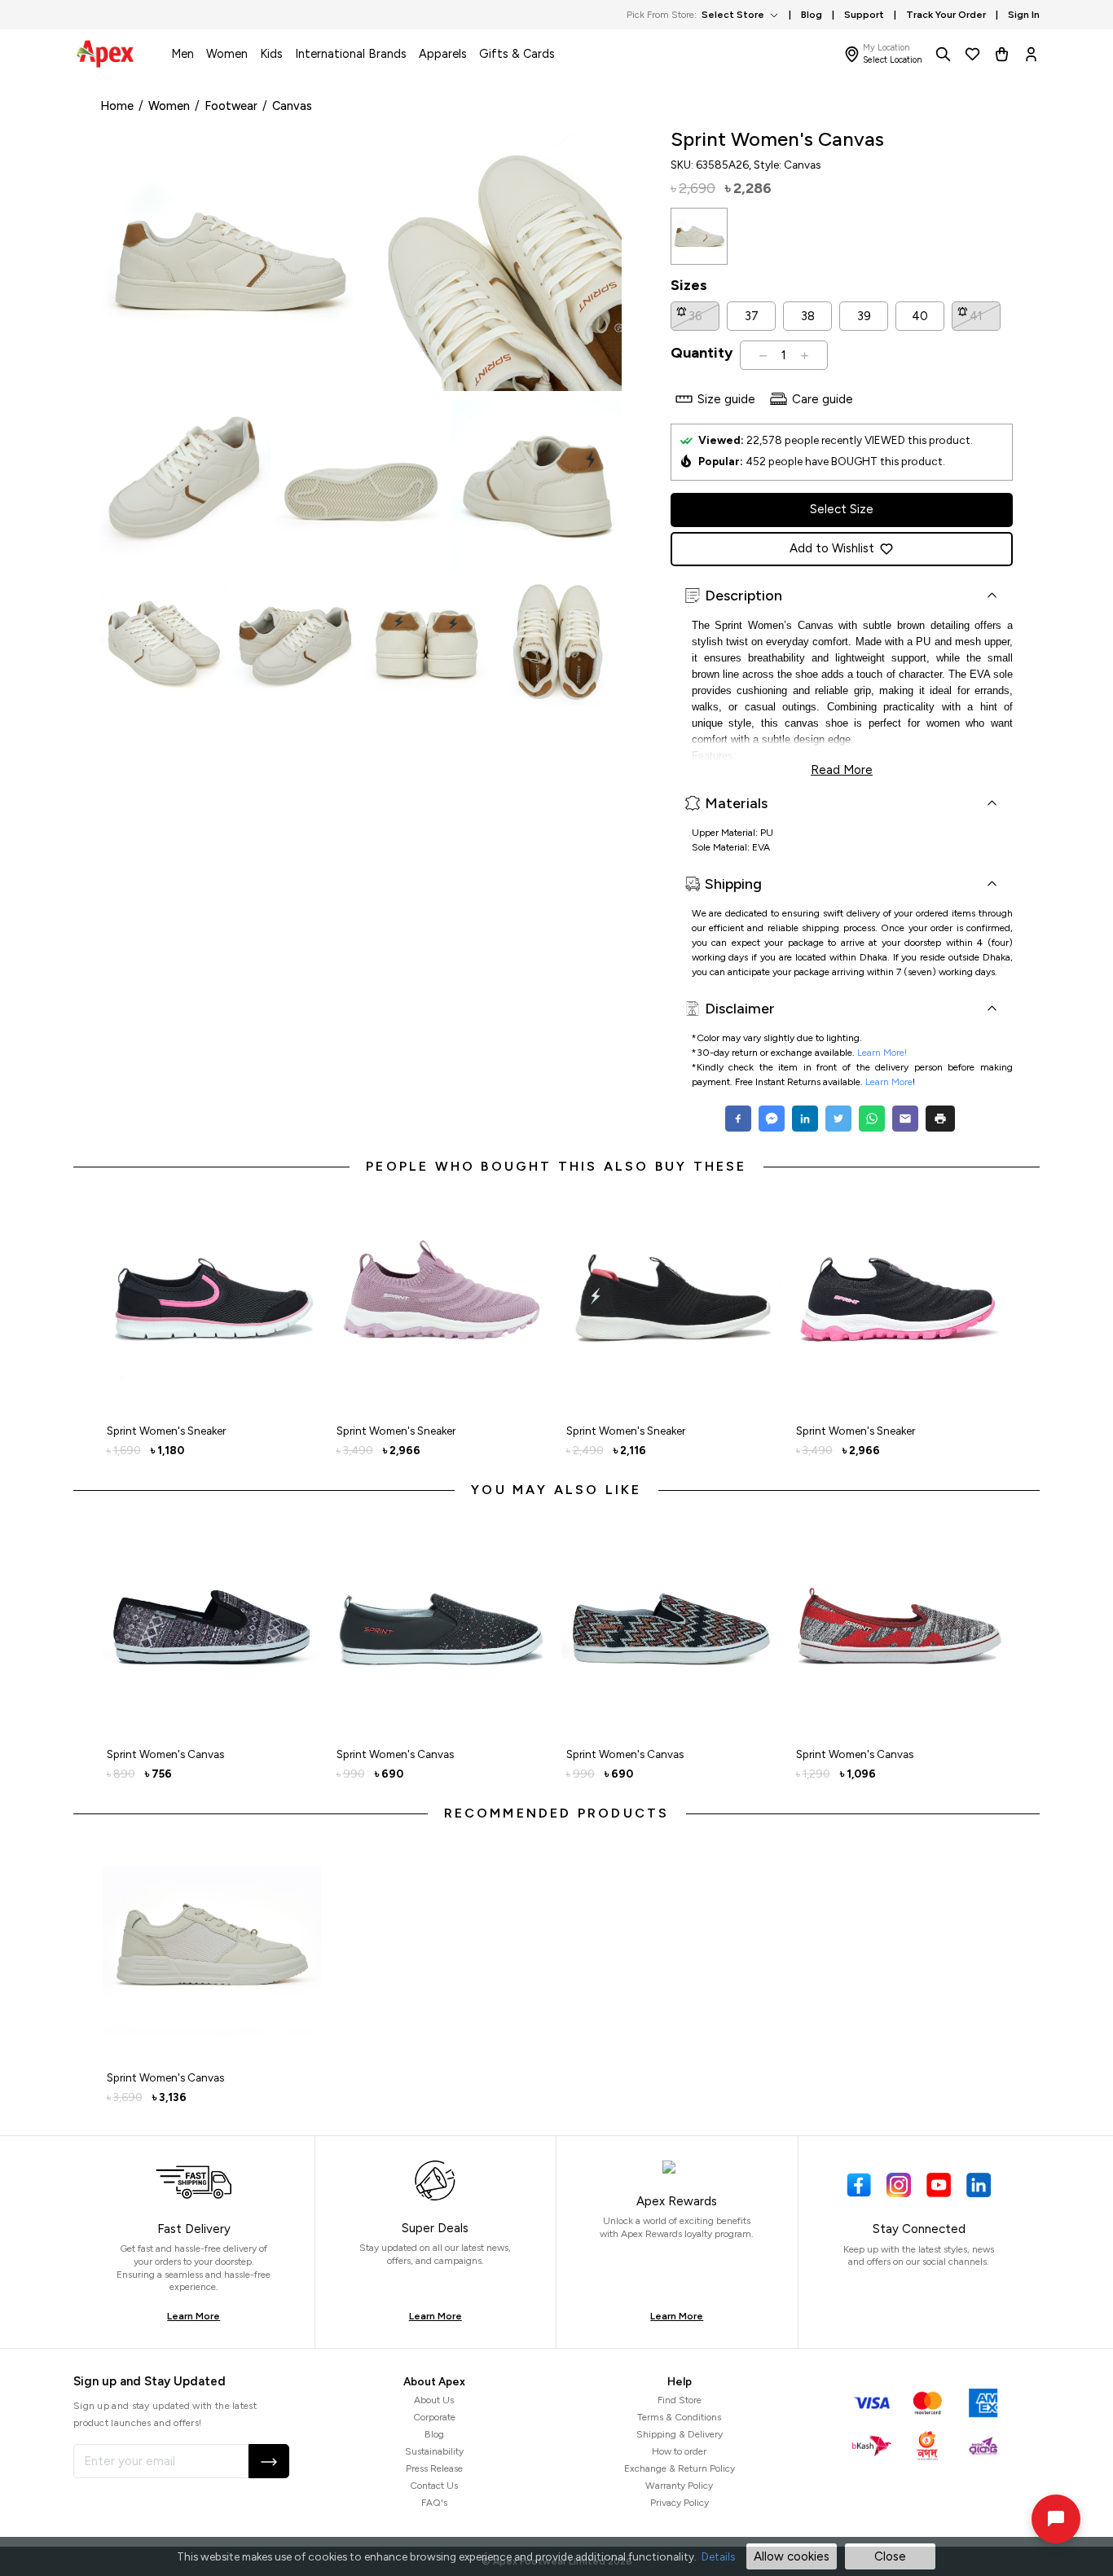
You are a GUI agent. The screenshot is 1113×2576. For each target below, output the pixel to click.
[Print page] (940, 1119)
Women (227, 54)
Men (183, 54)
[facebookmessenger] (771, 1119)
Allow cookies (792, 2556)
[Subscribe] (269, 2461)
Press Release (434, 2468)
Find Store (680, 2400)
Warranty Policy (679, 2486)
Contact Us (434, 2486)
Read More (842, 768)
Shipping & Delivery (680, 2434)
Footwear (231, 106)
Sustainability (434, 2451)
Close (890, 2556)
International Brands (351, 54)
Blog (434, 2434)
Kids (271, 54)
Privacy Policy (680, 2503)
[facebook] (740, 1119)
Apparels (443, 54)
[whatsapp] (871, 1119)
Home (117, 106)
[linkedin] (805, 1119)
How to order (679, 2451)
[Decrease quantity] (763, 355)
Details (718, 2556)
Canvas (292, 106)
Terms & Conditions (679, 2417)
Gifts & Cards (517, 54)
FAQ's (434, 2503)
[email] (905, 1119)
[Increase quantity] (805, 355)
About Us (434, 2400)
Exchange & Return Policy (680, 2468)
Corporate (434, 2417)
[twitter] (838, 1119)
